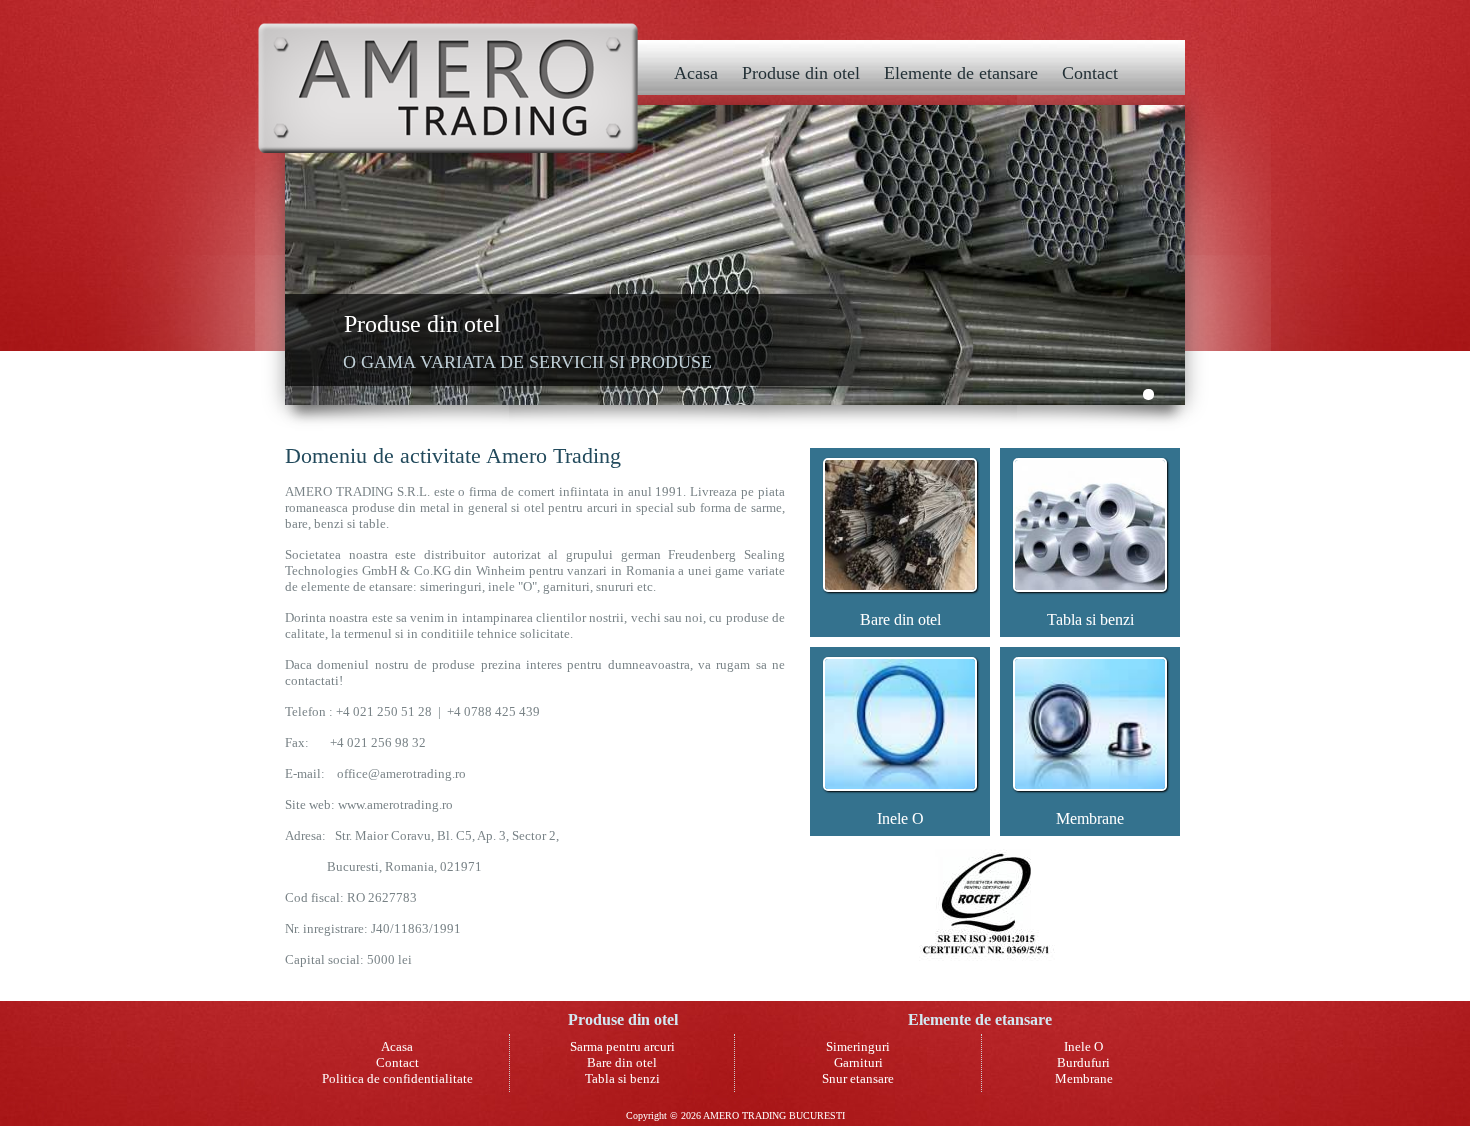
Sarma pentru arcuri (622, 1046)
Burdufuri (1083, 1062)
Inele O (900, 818)
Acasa (696, 73)
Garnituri (858, 1062)
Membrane (1090, 818)
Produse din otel (801, 73)
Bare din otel (900, 619)
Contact (1090, 73)
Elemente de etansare (961, 73)
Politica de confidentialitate (397, 1078)
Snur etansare (858, 1078)
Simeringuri (858, 1046)
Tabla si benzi (1090, 619)
